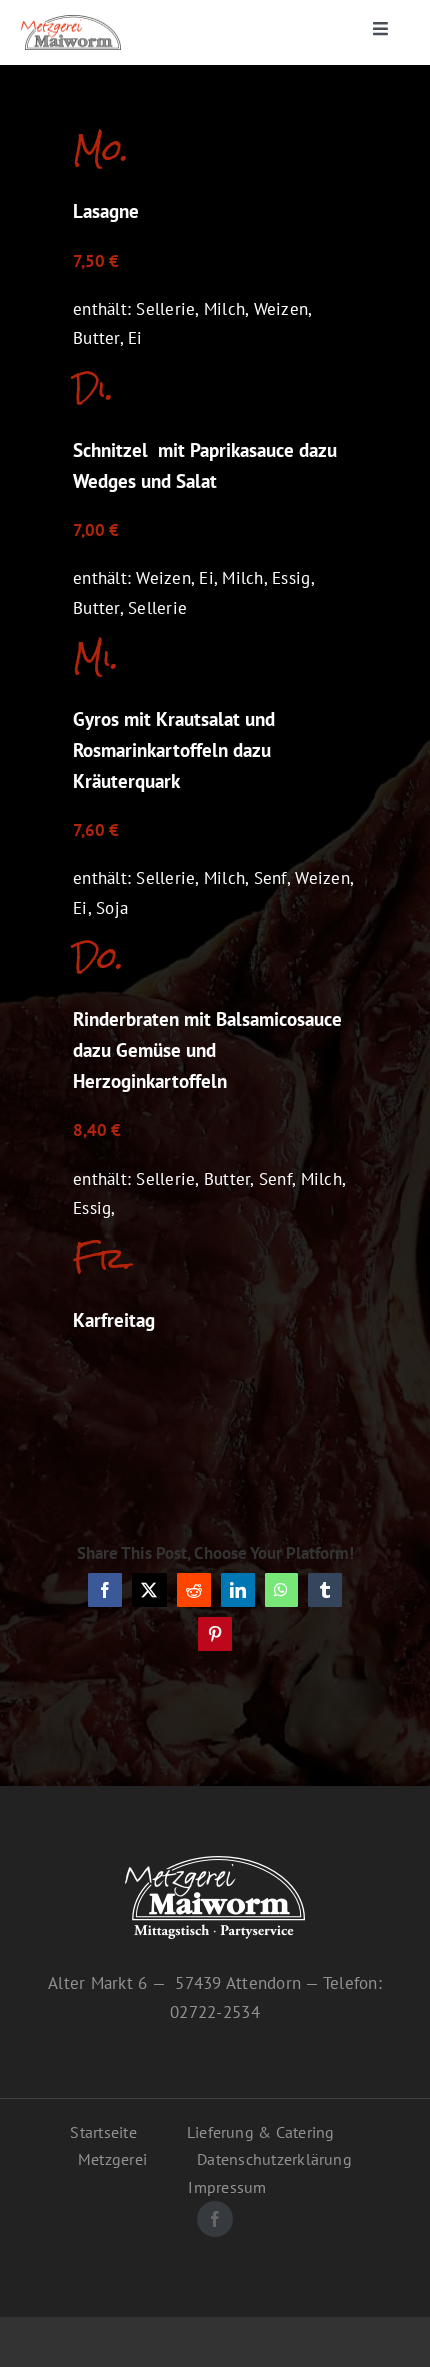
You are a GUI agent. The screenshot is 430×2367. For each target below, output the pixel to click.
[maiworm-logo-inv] (215, 1864)
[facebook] (215, 2219)
